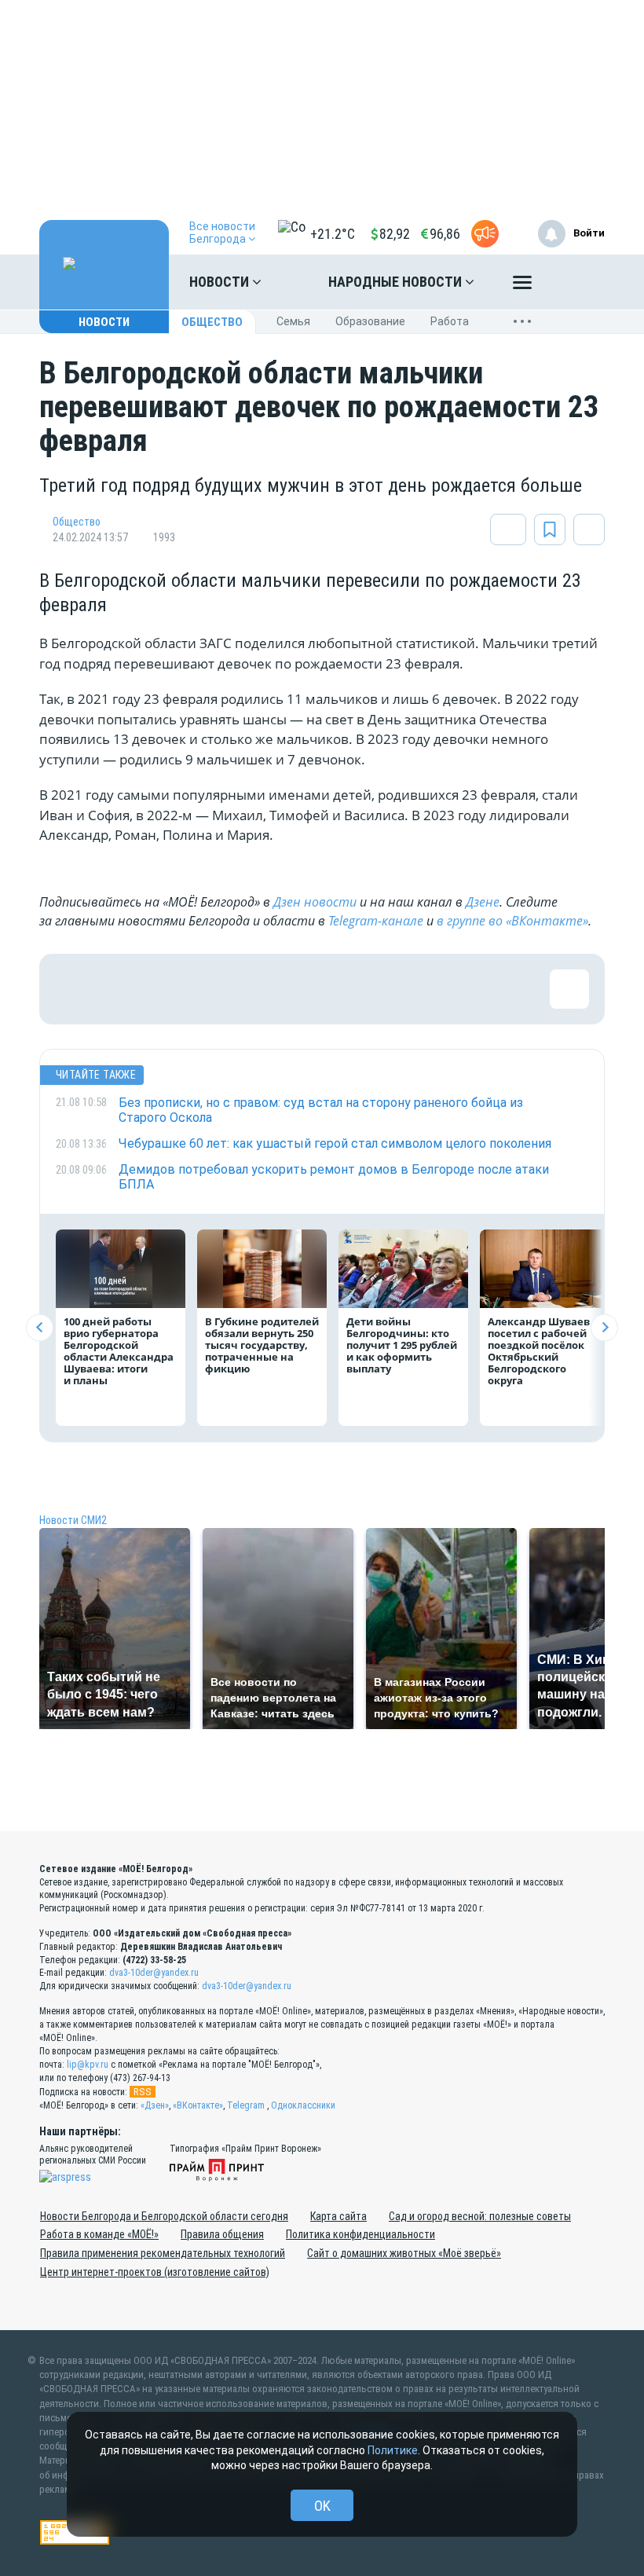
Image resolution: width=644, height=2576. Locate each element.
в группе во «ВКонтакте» (512, 921)
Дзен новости (315, 902)
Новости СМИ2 (73, 1520)
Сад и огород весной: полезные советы (480, 2216)
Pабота (450, 321)
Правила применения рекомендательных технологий (163, 2253)
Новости (221, 282)
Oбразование (370, 321)
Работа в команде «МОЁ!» (99, 2234)
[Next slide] (604, 1327)
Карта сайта (338, 2216)
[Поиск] (577, 282)
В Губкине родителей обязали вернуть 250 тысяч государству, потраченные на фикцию (262, 1345)
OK (322, 2506)
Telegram (246, 2105)
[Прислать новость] (485, 234)
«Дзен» (155, 2105)
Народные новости (397, 282)
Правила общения (222, 2234)
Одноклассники (303, 2105)
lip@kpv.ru (88, 2065)
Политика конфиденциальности (360, 2234)
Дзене (483, 902)
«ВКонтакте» (198, 2105)
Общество (212, 322)
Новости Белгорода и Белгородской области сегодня (164, 2216)
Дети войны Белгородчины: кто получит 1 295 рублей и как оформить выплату (402, 1345)
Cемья (293, 321)
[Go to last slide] (40, 1327)
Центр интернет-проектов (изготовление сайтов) (155, 2272)
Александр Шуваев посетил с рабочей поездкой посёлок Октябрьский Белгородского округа (539, 1351)
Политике (393, 2450)
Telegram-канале (376, 921)
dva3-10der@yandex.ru (154, 1973)
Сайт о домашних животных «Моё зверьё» (404, 2253)
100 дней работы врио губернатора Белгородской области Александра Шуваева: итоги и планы (119, 1351)
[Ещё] (522, 286)
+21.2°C (333, 234)
